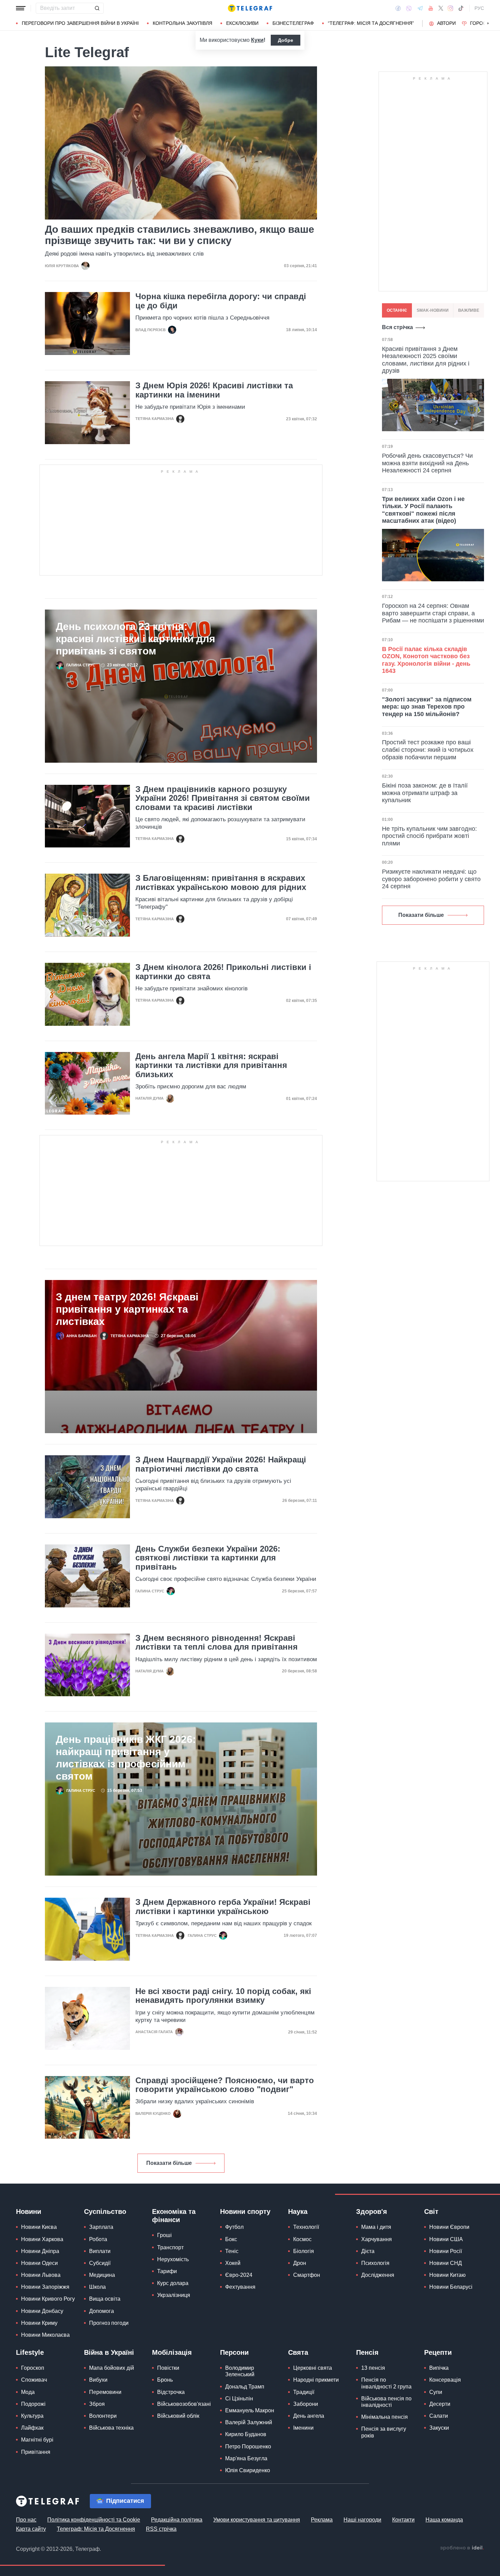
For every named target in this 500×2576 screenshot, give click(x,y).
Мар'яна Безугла (246, 2458)
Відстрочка (171, 2392)
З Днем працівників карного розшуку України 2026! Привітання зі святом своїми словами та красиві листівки (223, 798)
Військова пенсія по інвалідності (386, 2402)
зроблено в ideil (462, 2548)
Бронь (165, 2380)
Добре (286, 40)
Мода (28, 2392)
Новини (29, 2212)
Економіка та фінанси (174, 2216)
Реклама (322, 2520)
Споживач (34, 2380)
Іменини (303, 2428)
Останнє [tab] (397, 310)
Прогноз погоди (109, 2323)
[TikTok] (461, 8)
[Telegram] (420, 8)
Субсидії (100, 2263)
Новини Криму (39, 2323)
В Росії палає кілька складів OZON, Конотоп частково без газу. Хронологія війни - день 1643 (426, 660)
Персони (234, 2352)
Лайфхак (32, 2428)
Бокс (231, 2239)
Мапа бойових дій (112, 2368)
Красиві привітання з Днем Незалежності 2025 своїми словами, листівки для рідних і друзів (426, 360)
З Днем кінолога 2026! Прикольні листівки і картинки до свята (223, 972)
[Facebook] (398, 8)
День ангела (309, 2416)
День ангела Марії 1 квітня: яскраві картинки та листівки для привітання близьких (211, 1065)
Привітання (36, 2452)
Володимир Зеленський (240, 2371)
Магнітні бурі (37, 2440)
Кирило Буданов (246, 2434)
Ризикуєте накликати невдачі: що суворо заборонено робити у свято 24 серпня (431, 879)
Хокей (233, 2263)
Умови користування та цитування (257, 2520)
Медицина (102, 2275)
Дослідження (378, 2275)
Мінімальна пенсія (385, 2417)
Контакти (403, 2520)
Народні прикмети (316, 2380)
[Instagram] (451, 8)
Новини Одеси (39, 2263)
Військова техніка (111, 2428)
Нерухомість (173, 2259)
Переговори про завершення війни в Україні (80, 23)
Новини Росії (446, 2251)
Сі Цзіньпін (239, 2399)
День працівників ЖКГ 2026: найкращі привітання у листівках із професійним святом (126, 1758)
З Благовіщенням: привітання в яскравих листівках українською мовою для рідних (221, 882)
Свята (298, 2352)
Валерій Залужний (249, 2422)
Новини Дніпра (40, 2251)
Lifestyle (30, 2352)
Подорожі (33, 2404)
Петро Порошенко (248, 2447)
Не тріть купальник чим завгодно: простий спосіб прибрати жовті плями (429, 836)
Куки (257, 40)
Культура (32, 2416)
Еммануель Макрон (250, 2410)
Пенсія (367, 2352)
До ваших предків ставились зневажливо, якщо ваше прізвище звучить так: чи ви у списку (180, 235)
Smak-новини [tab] (433, 310)
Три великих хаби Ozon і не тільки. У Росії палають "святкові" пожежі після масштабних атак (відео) (423, 510)
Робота (98, 2239)
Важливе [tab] (469, 310)
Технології (306, 2227)
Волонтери (103, 2416)
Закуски (439, 2428)
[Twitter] (441, 8)
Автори (446, 23)
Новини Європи (449, 2227)
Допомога (102, 2311)
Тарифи (167, 2271)
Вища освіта (105, 2299)
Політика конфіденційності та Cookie (94, 2520)
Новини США (446, 2239)
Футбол (234, 2227)
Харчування (377, 2239)
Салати (439, 2416)
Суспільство (105, 2212)
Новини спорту (245, 2212)
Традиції (304, 2392)
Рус (479, 8)
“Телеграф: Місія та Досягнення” (371, 23)
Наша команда (444, 2520)
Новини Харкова (42, 2239)
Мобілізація (172, 2352)
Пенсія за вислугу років (384, 2432)
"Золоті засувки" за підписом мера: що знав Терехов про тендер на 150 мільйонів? (427, 707)
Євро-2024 (239, 2275)
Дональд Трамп (245, 2387)
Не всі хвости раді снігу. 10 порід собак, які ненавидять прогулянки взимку (223, 1996)
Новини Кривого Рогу (48, 2299)
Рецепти (438, 2352)
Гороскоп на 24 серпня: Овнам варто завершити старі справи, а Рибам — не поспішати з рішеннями (433, 613)
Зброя (97, 2404)
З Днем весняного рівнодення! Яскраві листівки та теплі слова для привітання (216, 1642)
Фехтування (240, 2287)
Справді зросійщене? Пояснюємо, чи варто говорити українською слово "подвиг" (225, 2085)
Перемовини (105, 2392)
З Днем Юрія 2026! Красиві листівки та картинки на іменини (214, 390)
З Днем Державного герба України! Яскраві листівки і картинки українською (223, 1907)
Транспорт (170, 2247)
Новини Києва (39, 2227)
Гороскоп (483, 23)
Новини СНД (446, 2263)
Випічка (439, 2368)
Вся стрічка (397, 327)
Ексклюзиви (242, 23)
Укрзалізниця (174, 2295)
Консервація (445, 2380)
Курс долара (173, 2283)
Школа (97, 2287)
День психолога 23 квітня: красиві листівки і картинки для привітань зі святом (136, 639)
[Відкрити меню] (21, 8)
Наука (298, 2212)
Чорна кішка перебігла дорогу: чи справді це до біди (221, 301)
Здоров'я (372, 2212)
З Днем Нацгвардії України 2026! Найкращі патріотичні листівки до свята (221, 1464)
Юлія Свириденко (248, 2470)
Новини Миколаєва (45, 2335)
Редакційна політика (177, 2520)
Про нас (26, 2520)
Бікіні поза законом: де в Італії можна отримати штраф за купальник (425, 793)
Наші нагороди (362, 2520)
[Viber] (409, 8)
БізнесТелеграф (293, 23)
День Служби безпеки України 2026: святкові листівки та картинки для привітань (208, 1558)
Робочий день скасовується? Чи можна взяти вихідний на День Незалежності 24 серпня (427, 463)
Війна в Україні (109, 2352)
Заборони (306, 2404)
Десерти (440, 2404)
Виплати (100, 2251)
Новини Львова (41, 2275)
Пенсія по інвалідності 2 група (386, 2383)
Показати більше (169, 2163)
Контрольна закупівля (182, 23)
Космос (302, 2239)
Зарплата (101, 2227)
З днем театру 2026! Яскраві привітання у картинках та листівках (127, 1309)
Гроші (164, 2235)
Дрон (300, 2263)
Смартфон (307, 2275)
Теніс (232, 2251)
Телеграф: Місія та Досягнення (96, 2529)
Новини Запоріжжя (45, 2287)
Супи (436, 2392)
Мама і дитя (376, 2227)
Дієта (368, 2251)
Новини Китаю (447, 2275)
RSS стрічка (161, 2529)
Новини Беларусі (451, 2287)
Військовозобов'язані (184, 2404)
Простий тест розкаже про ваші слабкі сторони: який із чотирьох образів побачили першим (428, 750)
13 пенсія (373, 2368)
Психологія (375, 2263)
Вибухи (98, 2380)
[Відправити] (97, 8)
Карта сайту (31, 2529)
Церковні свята (313, 2368)
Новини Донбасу (42, 2311)
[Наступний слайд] (488, 23)
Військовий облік (178, 2416)
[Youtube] (431, 8)
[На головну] (250, 8)
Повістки (168, 2368)
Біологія (304, 2251)
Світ (431, 2212)
